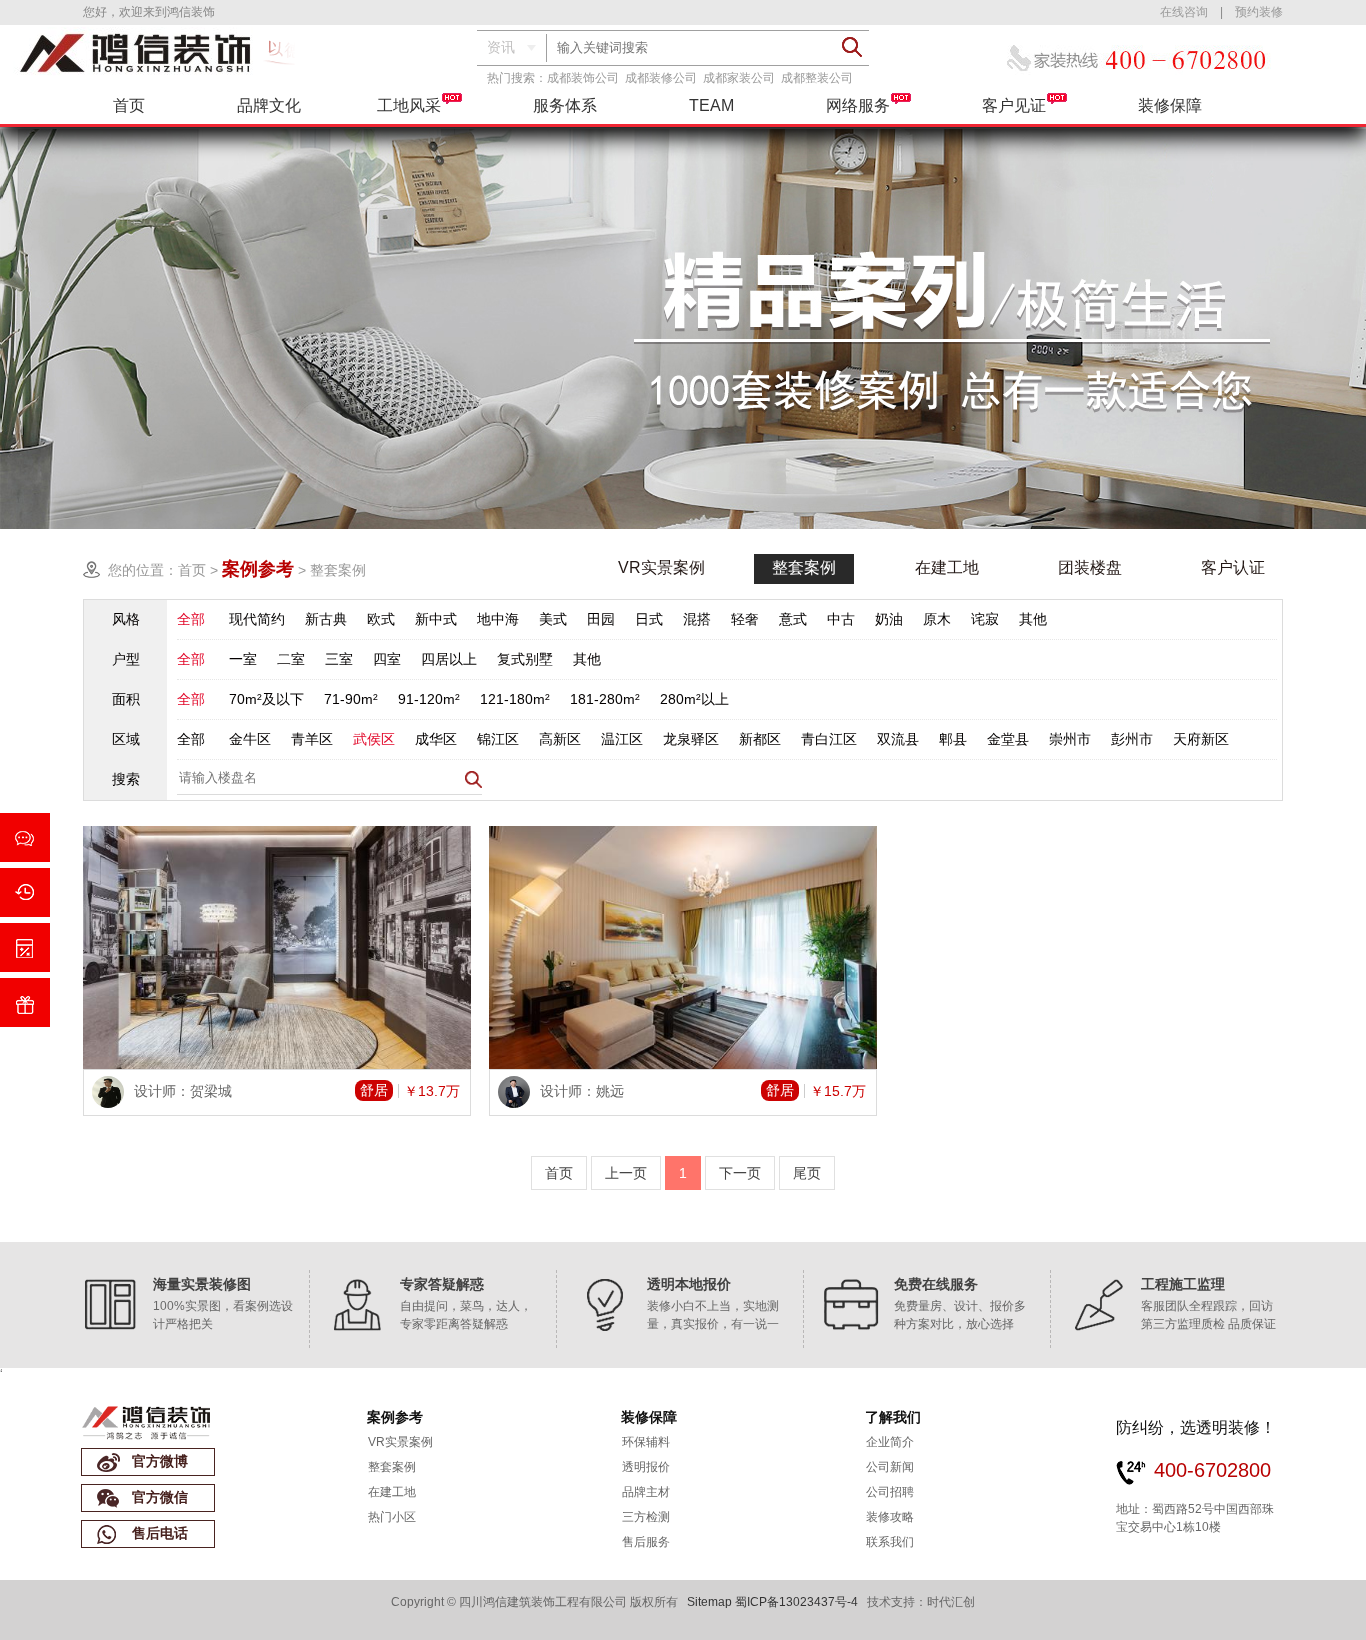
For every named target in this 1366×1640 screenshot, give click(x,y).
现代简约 (257, 619)
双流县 (898, 739)
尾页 (807, 1173)
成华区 (436, 739)
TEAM (711, 105)
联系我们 (890, 1542)
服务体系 (565, 105)
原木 (937, 619)
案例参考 (395, 1417)
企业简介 (890, 1442)
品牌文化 (269, 105)
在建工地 (947, 567)
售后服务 (646, 1542)
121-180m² (515, 699)
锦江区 (498, 739)
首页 (129, 105)
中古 (841, 619)
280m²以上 (694, 699)
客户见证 (1014, 105)
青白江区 (829, 739)
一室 (243, 659)
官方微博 (160, 1461)
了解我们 (893, 1417)
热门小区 (392, 1517)
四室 (387, 659)
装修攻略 (890, 1517)
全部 (191, 619)
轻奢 (745, 619)
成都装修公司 (661, 78)
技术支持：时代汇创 (921, 1602)
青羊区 (312, 739)
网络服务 (858, 105)
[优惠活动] (25, 1002)
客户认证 (1233, 567)
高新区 (560, 739)
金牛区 (250, 739)
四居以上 (449, 659)
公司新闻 (890, 1467)
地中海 (498, 619)
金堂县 (1008, 739)
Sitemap (709, 1602)
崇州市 (1070, 739)
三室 (339, 659)
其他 (1033, 619)
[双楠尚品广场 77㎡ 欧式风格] (277, 947)
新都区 (760, 739)
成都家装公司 (739, 78)
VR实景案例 (661, 567)
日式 (649, 619)
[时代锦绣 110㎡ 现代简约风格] (683, 947)
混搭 (697, 619)
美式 (553, 619)
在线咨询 (1184, 12)
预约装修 (1259, 12)
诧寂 (985, 619)
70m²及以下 (266, 699)
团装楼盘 (1090, 567)
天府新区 (1201, 739)
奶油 (889, 619)
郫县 (953, 739)
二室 (291, 659)
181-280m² (605, 699)
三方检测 (646, 1517)
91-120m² (429, 699)
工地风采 (409, 105)
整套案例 (338, 570)
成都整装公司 (817, 78)
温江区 (622, 739)
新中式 (436, 619)
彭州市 (1132, 739)
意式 (793, 619)
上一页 (626, 1173)
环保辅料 (646, 1442)
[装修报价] (25, 947)
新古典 (326, 619)
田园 (601, 619)
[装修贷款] (25, 892)
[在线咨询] (25, 837)
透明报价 (646, 1467)
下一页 (740, 1173)
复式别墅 (525, 659)
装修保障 (1170, 105)
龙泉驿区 (691, 739)
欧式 (381, 619)
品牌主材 (646, 1492)
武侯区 (374, 739)
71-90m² (351, 699)
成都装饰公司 (583, 78)
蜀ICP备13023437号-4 (796, 1602)
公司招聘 (890, 1492)
